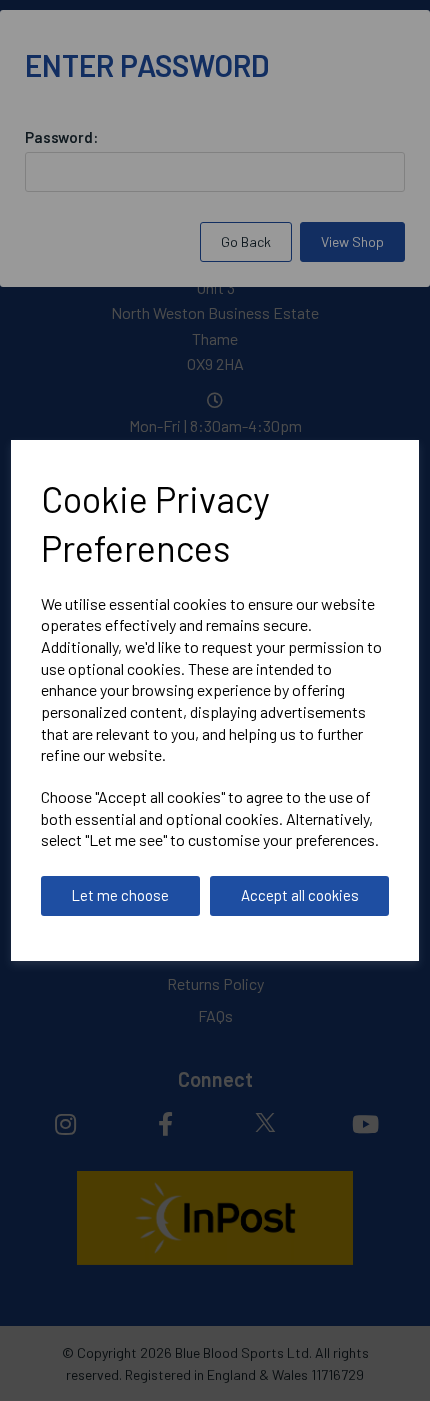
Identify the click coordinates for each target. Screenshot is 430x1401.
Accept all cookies (300, 895)
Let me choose (120, 895)
